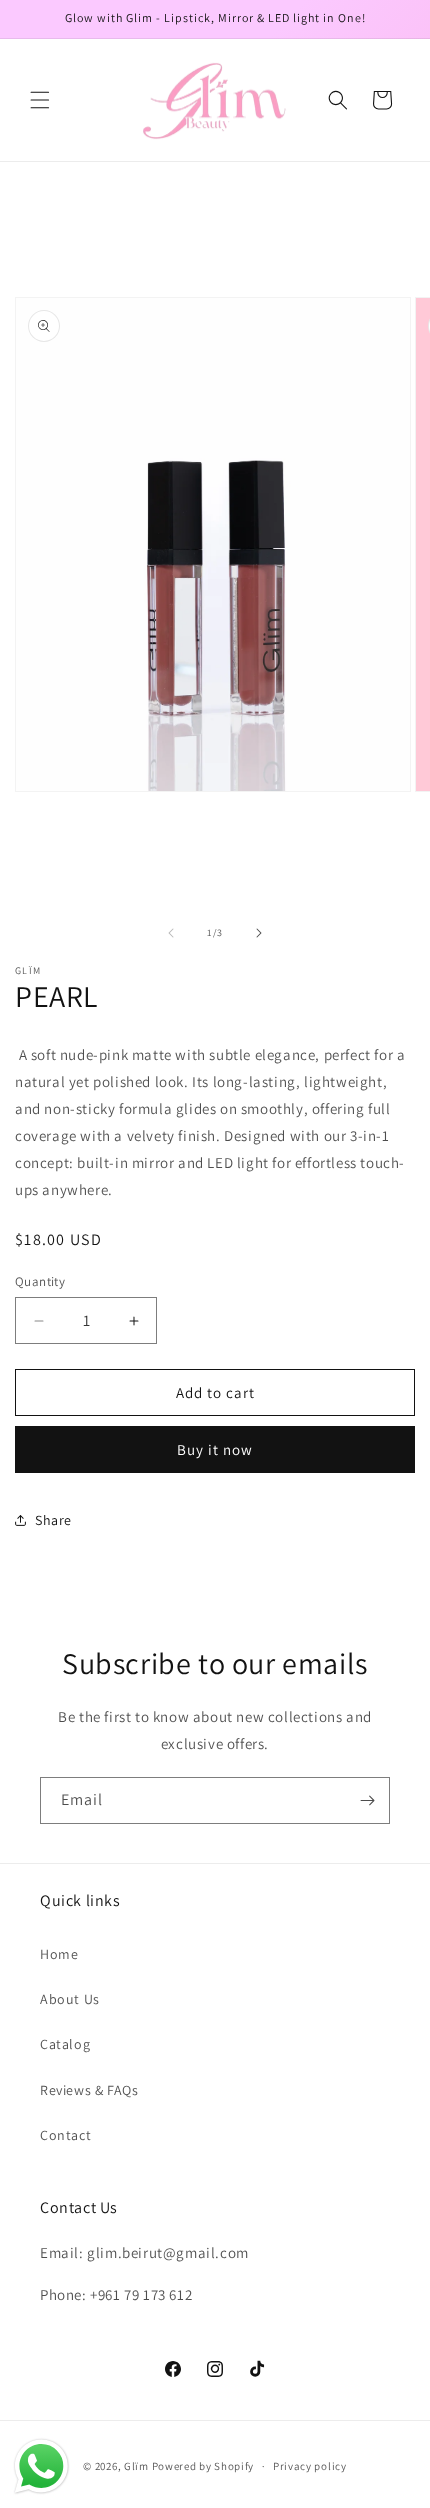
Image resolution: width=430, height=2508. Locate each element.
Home (59, 1954)
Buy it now (215, 1449)
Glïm (136, 2466)
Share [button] (53, 1520)
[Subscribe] (367, 1800)
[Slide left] (171, 933)
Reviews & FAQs (89, 2090)
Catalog (65, 2044)
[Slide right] (259, 933)
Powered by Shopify (203, 2466)
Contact (65, 2135)
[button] (40, 100)
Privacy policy (310, 2466)
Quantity (40, 1281)
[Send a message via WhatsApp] (41, 2466)
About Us (70, 1999)
